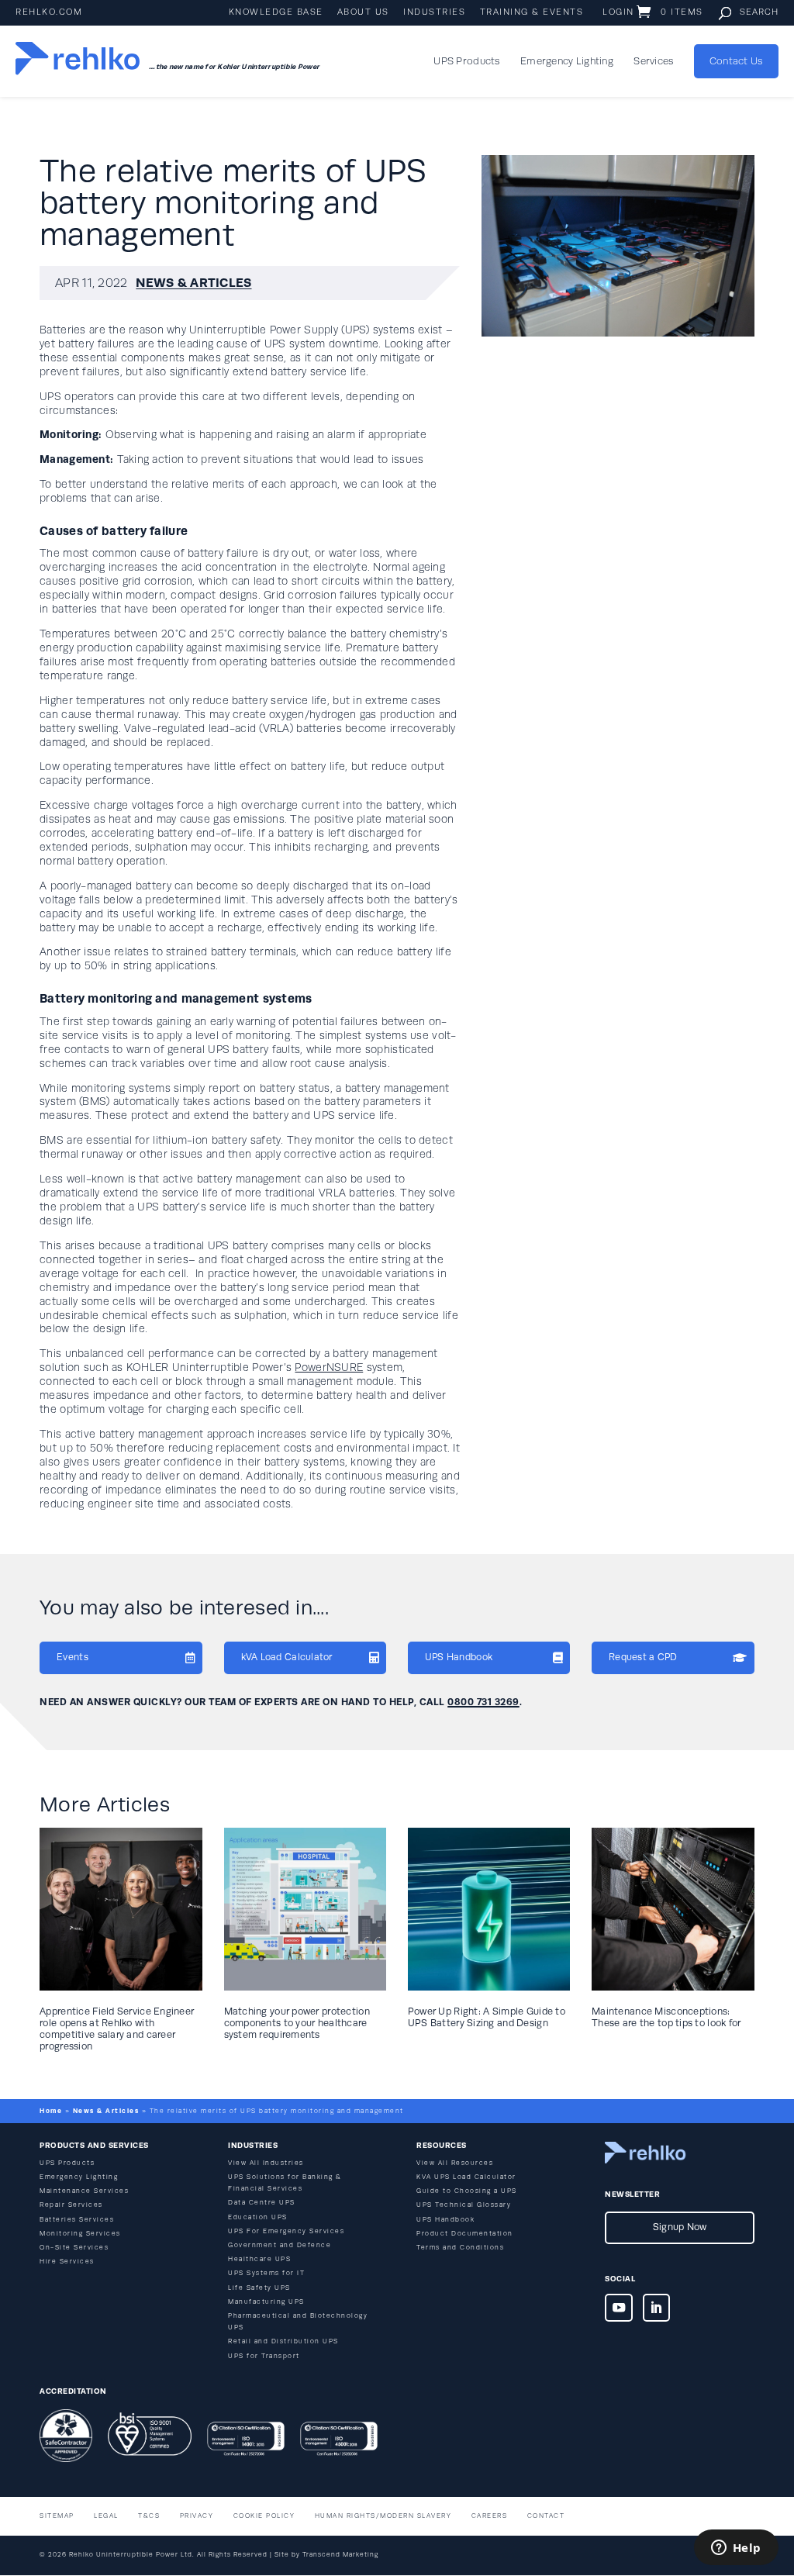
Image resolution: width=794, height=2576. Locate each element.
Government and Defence (280, 2245)
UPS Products (466, 61)
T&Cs (149, 2516)
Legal (106, 2516)
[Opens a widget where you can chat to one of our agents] (736, 2549)
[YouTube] (619, 2311)
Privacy (197, 2516)
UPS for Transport (264, 2356)
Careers (490, 2516)
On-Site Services (74, 2248)
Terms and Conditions (460, 2248)
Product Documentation (465, 2234)
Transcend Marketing (340, 2555)
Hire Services (67, 2262)
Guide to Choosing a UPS (467, 2191)
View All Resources (455, 2163)
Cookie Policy (264, 2516)
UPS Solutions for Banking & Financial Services (285, 2183)
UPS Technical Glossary (464, 2205)
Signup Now (680, 2227)
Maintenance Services (84, 2191)
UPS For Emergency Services (286, 2231)
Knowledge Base (276, 12)
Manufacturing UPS (266, 2302)
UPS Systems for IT (266, 2273)
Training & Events (532, 12)
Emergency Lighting (567, 61)
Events (72, 1657)
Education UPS (258, 2217)
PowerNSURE (329, 1367)
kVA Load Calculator (287, 1657)
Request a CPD (643, 1657)
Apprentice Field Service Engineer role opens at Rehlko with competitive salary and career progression (117, 2029)
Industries (434, 12)
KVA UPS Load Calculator (466, 2177)
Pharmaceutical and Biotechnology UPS (298, 2322)
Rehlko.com (49, 12)
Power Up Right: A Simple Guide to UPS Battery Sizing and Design (487, 2017)
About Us (363, 12)
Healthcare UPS (259, 2259)
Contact (546, 2516)
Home (51, 2111)
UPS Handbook (459, 1657)
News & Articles (193, 283)
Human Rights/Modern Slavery (383, 2516)
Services (653, 61)
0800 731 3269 (483, 1702)
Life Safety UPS (259, 2288)
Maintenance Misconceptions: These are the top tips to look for (666, 2017)
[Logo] (78, 61)
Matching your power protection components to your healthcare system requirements (297, 2023)
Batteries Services (77, 2220)
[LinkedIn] (657, 2311)
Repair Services (71, 2205)
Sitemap (57, 2516)
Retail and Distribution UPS (283, 2341)
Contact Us (736, 61)
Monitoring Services (80, 2234)
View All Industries (266, 2163)
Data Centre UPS (262, 2203)
